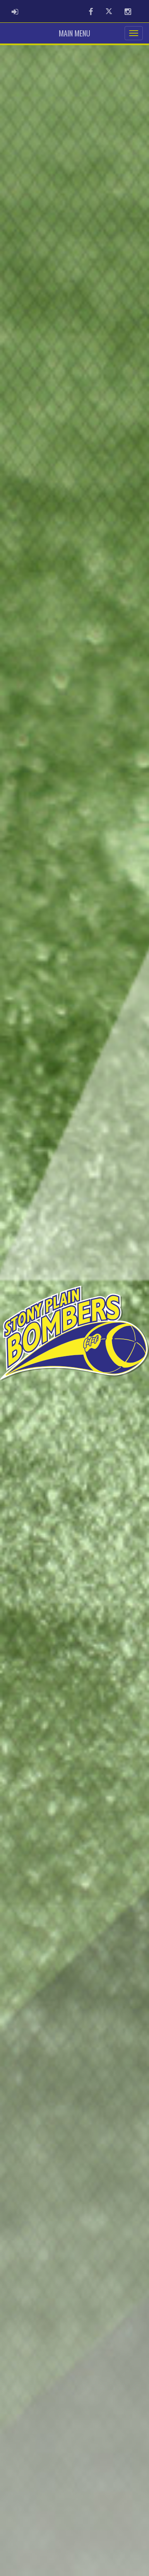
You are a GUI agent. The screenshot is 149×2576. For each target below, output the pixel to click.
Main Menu (74, 33)
